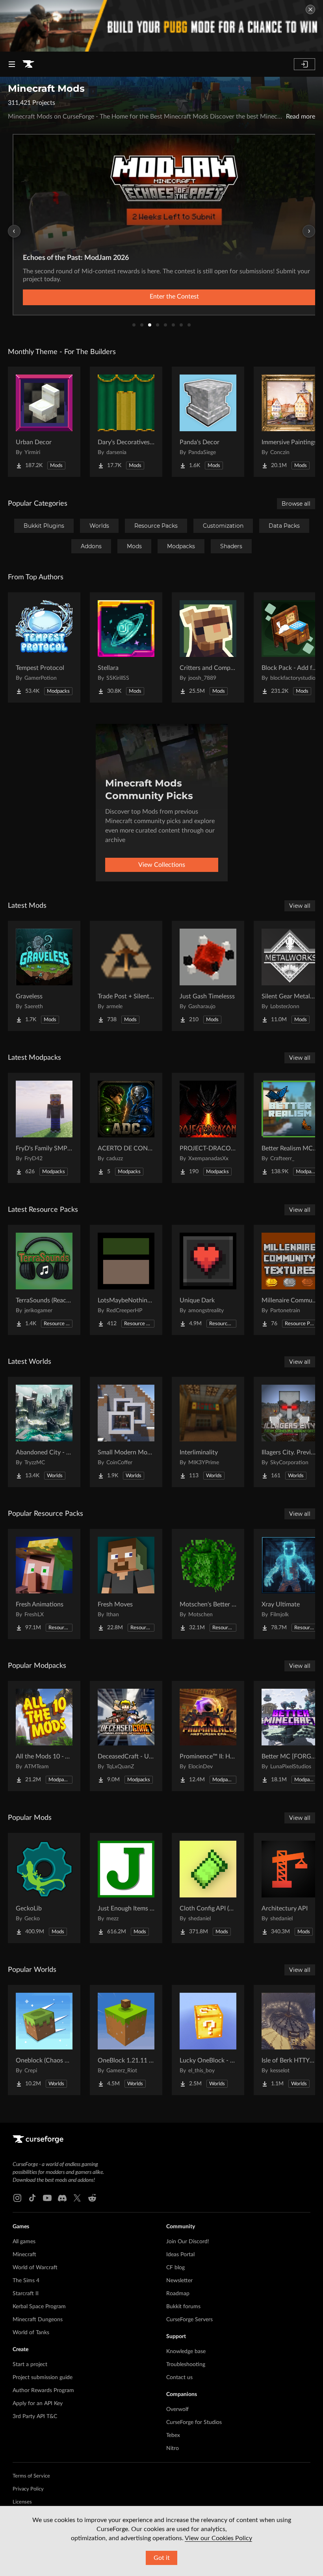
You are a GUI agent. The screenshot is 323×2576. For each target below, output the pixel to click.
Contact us (179, 2378)
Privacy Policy (28, 2489)
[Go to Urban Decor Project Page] (44, 422)
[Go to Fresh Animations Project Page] (44, 1584)
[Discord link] (62, 2198)
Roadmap (178, 2294)
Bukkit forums (183, 2307)
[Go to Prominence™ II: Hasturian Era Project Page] (208, 1736)
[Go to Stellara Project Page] (126, 647)
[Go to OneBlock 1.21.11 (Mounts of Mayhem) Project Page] (126, 2040)
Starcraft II (26, 2294)
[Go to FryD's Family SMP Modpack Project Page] (44, 1128)
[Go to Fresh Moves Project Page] (126, 1584)
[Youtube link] (47, 2198)
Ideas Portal (180, 2255)
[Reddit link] (92, 2198)
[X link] (77, 2198)
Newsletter (179, 2281)
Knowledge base (186, 2352)
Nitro (173, 2448)
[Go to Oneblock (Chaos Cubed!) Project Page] (44, 2040)
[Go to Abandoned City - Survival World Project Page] (44, 1432)
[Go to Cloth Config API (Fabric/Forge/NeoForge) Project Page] (208, 1888)
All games (24, 2242)
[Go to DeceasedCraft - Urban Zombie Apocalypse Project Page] (126, 1736)
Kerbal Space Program (39, 2307)
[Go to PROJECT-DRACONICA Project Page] (208, 1128)
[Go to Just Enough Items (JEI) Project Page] (126, 1888)
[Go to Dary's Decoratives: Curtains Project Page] (126, 422)
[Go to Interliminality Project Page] (208, 1432)
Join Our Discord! (188, 2242)
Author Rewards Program (43, 2391)
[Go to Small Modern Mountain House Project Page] (126, 1432)
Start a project (30, 2365)
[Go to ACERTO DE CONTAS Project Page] (126, 1128)
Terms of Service (31, 2476)
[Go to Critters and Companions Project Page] (208, 647)
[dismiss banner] (310, 9)
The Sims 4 (26, 2281)
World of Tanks (31, 2333)
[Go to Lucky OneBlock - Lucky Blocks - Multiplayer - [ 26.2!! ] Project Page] (208, 2040)
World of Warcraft (35, 2268)
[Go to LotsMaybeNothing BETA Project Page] (126, 1280)
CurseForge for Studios (194, 2422)
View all (300, 906)
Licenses (22, 2502)
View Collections (162, 865)
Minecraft (24, 2255)
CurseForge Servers (189, 2320)
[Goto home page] (28, 64)
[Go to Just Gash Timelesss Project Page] (208, 976)
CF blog (175, 2268)
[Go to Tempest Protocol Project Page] (44, 647)
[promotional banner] (161, 26)
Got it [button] (162, 2558)
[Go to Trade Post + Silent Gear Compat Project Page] (126, 976)
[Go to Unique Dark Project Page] (208, 1280)
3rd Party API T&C (35, 2417)
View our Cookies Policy (218, 2538)
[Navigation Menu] (12, 64)
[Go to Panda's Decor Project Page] (208, 422)
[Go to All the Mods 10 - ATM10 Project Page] (44, 1736)
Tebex (173, 2435)
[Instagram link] (17, 2198)
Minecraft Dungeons (38, 2320)
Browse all (296, 504)
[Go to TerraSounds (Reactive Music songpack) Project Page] (44, 1280)
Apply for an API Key (38, 2404)
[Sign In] (304, 64)
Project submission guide (43, 2378)
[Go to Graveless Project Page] (44, 976)
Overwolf (177, 2409)
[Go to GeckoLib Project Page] (44, 1888)
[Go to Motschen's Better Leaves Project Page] (208, 1584)
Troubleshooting (186, 2365)
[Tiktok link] (32, 2198)
